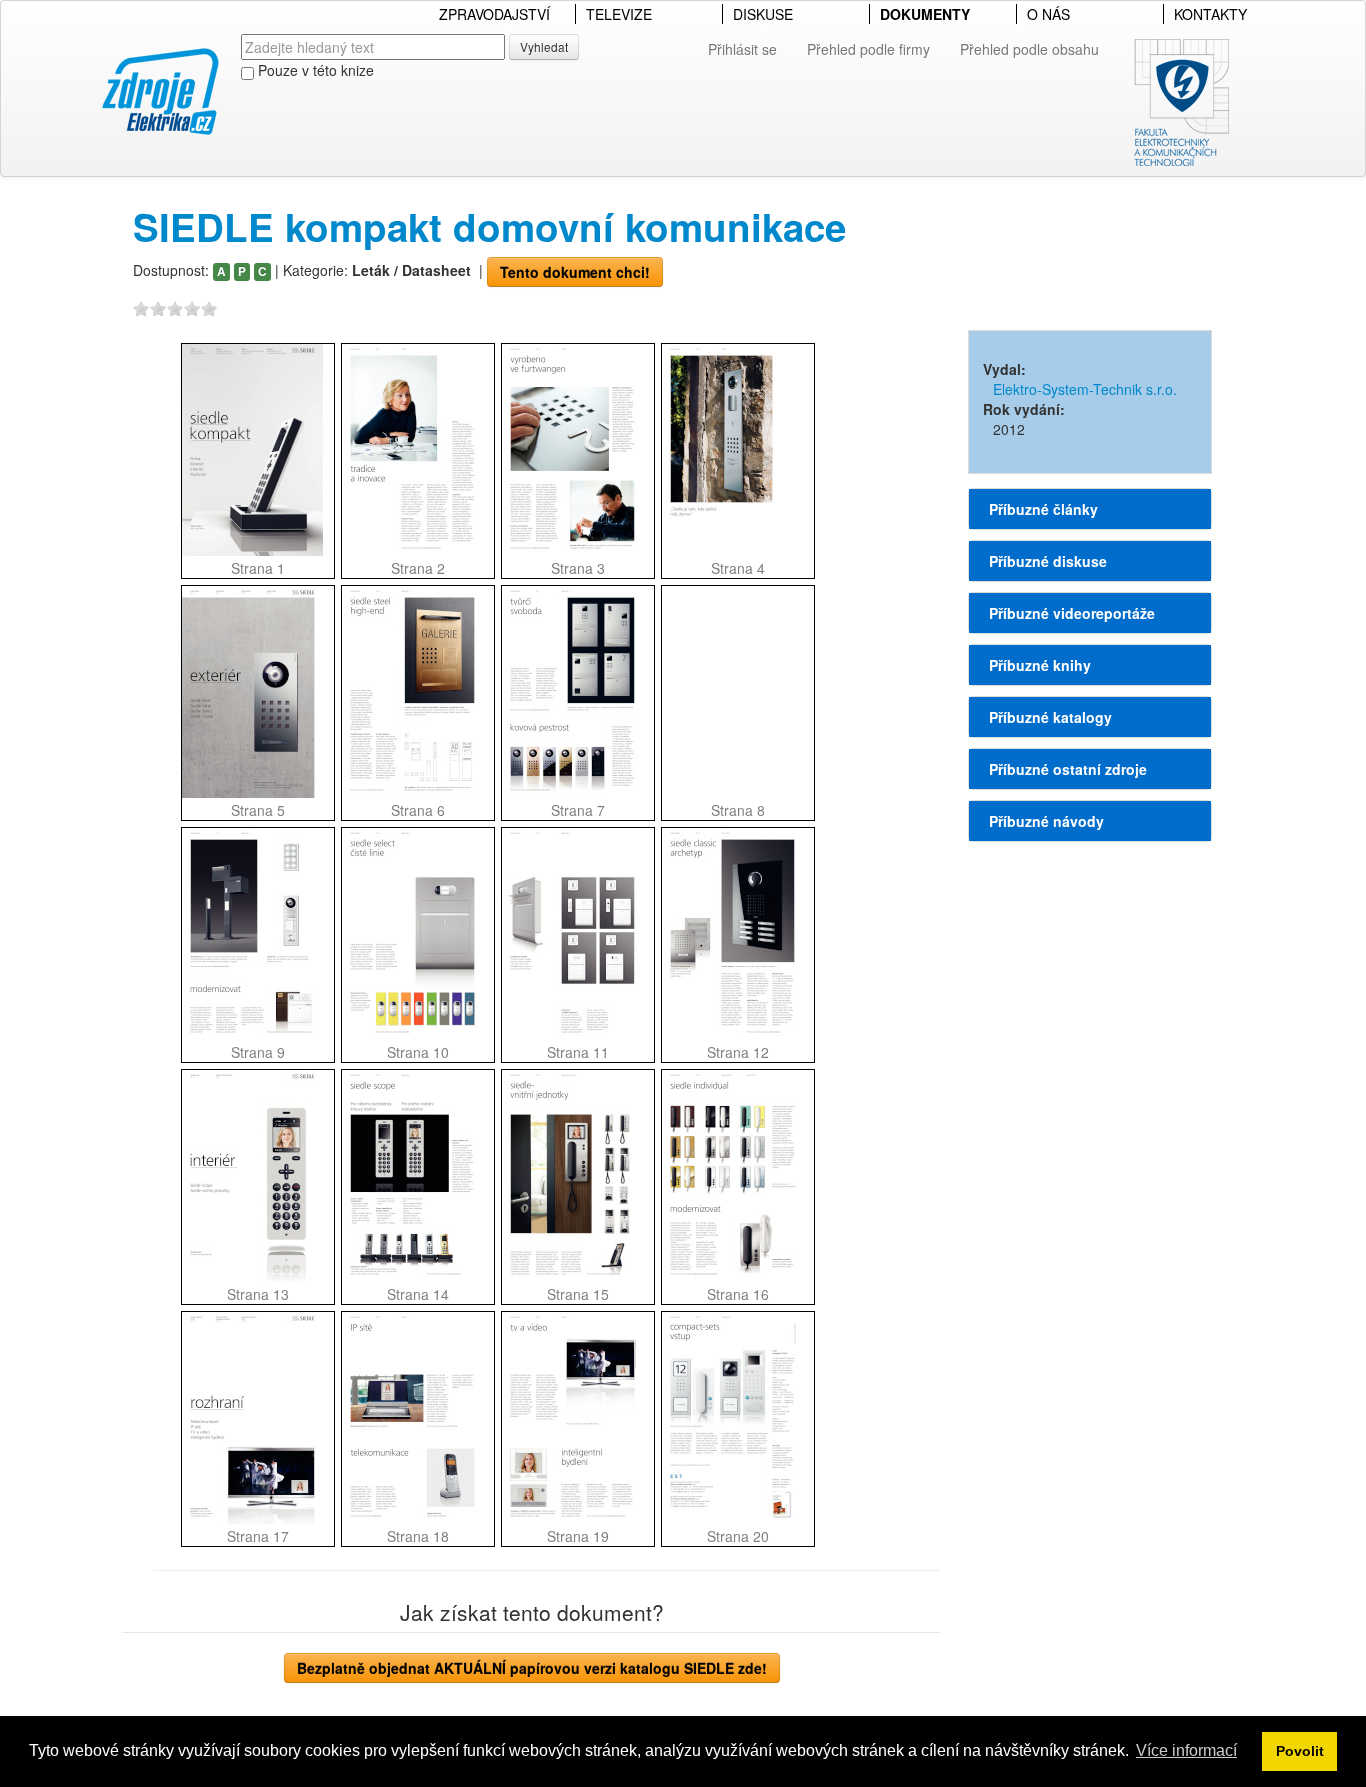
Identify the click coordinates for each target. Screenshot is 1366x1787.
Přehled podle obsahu (1029, 49)
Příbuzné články (1043, 509)
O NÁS (1048, 14)
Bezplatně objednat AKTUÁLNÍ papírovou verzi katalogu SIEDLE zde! (532, 1668)
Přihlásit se (742, 49)
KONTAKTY (1210, 14)
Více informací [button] (1186, 1750)
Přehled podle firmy (868, 49)
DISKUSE (763, 14)
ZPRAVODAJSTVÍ (494, 14)
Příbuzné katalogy (1050, 717)
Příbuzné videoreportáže (1072, 613)
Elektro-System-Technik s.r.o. (1085, 389)
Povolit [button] (1300, 1751)
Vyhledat (544, 46)
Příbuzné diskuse (1048, 561)
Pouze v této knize (314, 70)
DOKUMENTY (925, 14)
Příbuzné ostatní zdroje (1068, 769)
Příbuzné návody (1046, 821)
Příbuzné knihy (1040, 665)
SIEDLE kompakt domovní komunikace (489, 226)
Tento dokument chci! (575, 272)
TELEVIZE (619, 14)
